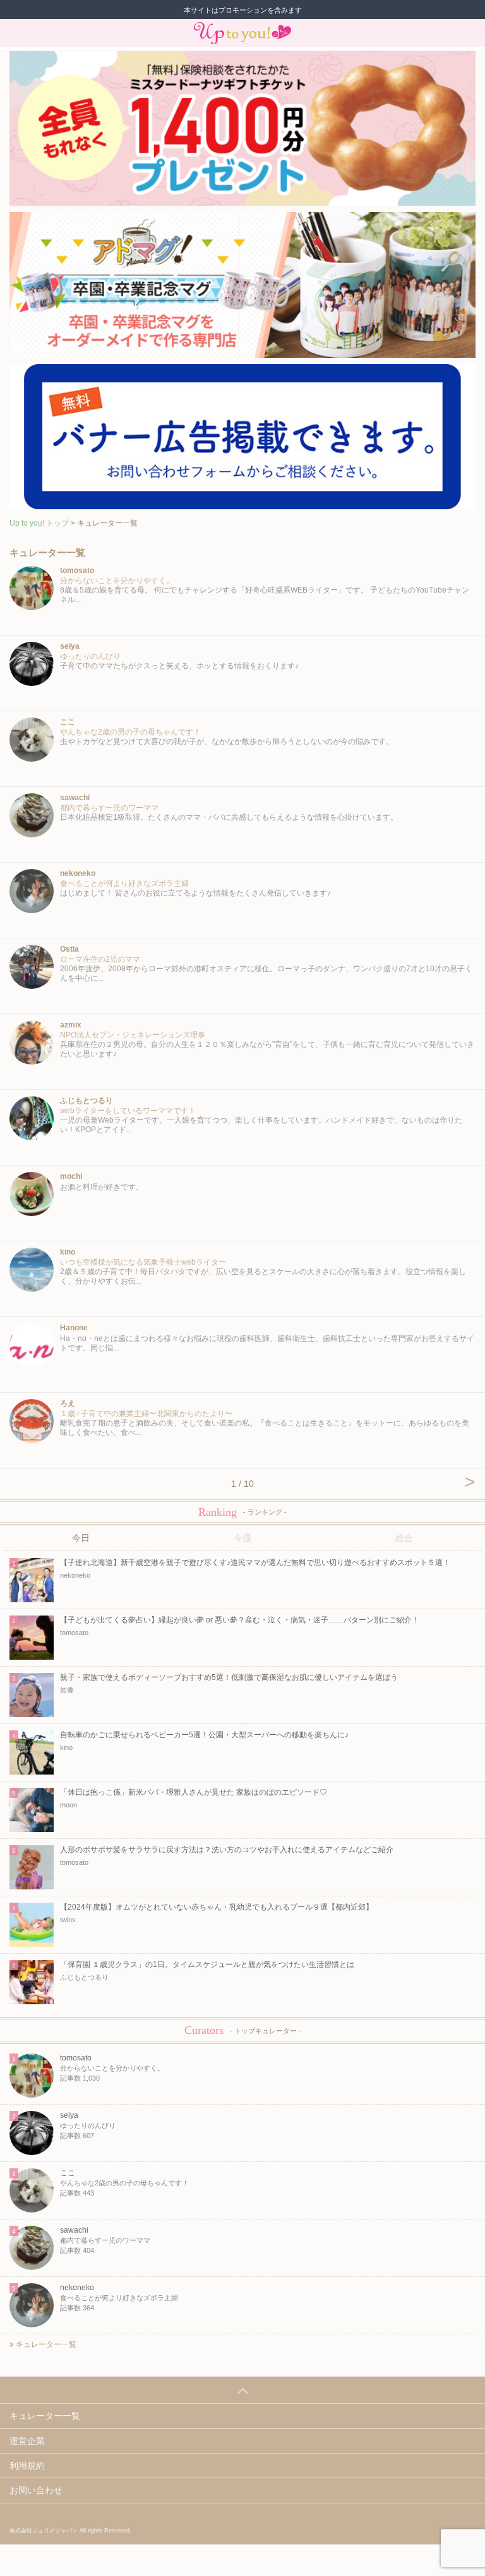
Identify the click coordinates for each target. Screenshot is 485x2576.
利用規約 (27, 2466)
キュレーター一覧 (45, 2344)
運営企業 (27, 2441)
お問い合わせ (36, 2490)
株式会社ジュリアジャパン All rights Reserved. (70, 2531)
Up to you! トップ (39, 523)
